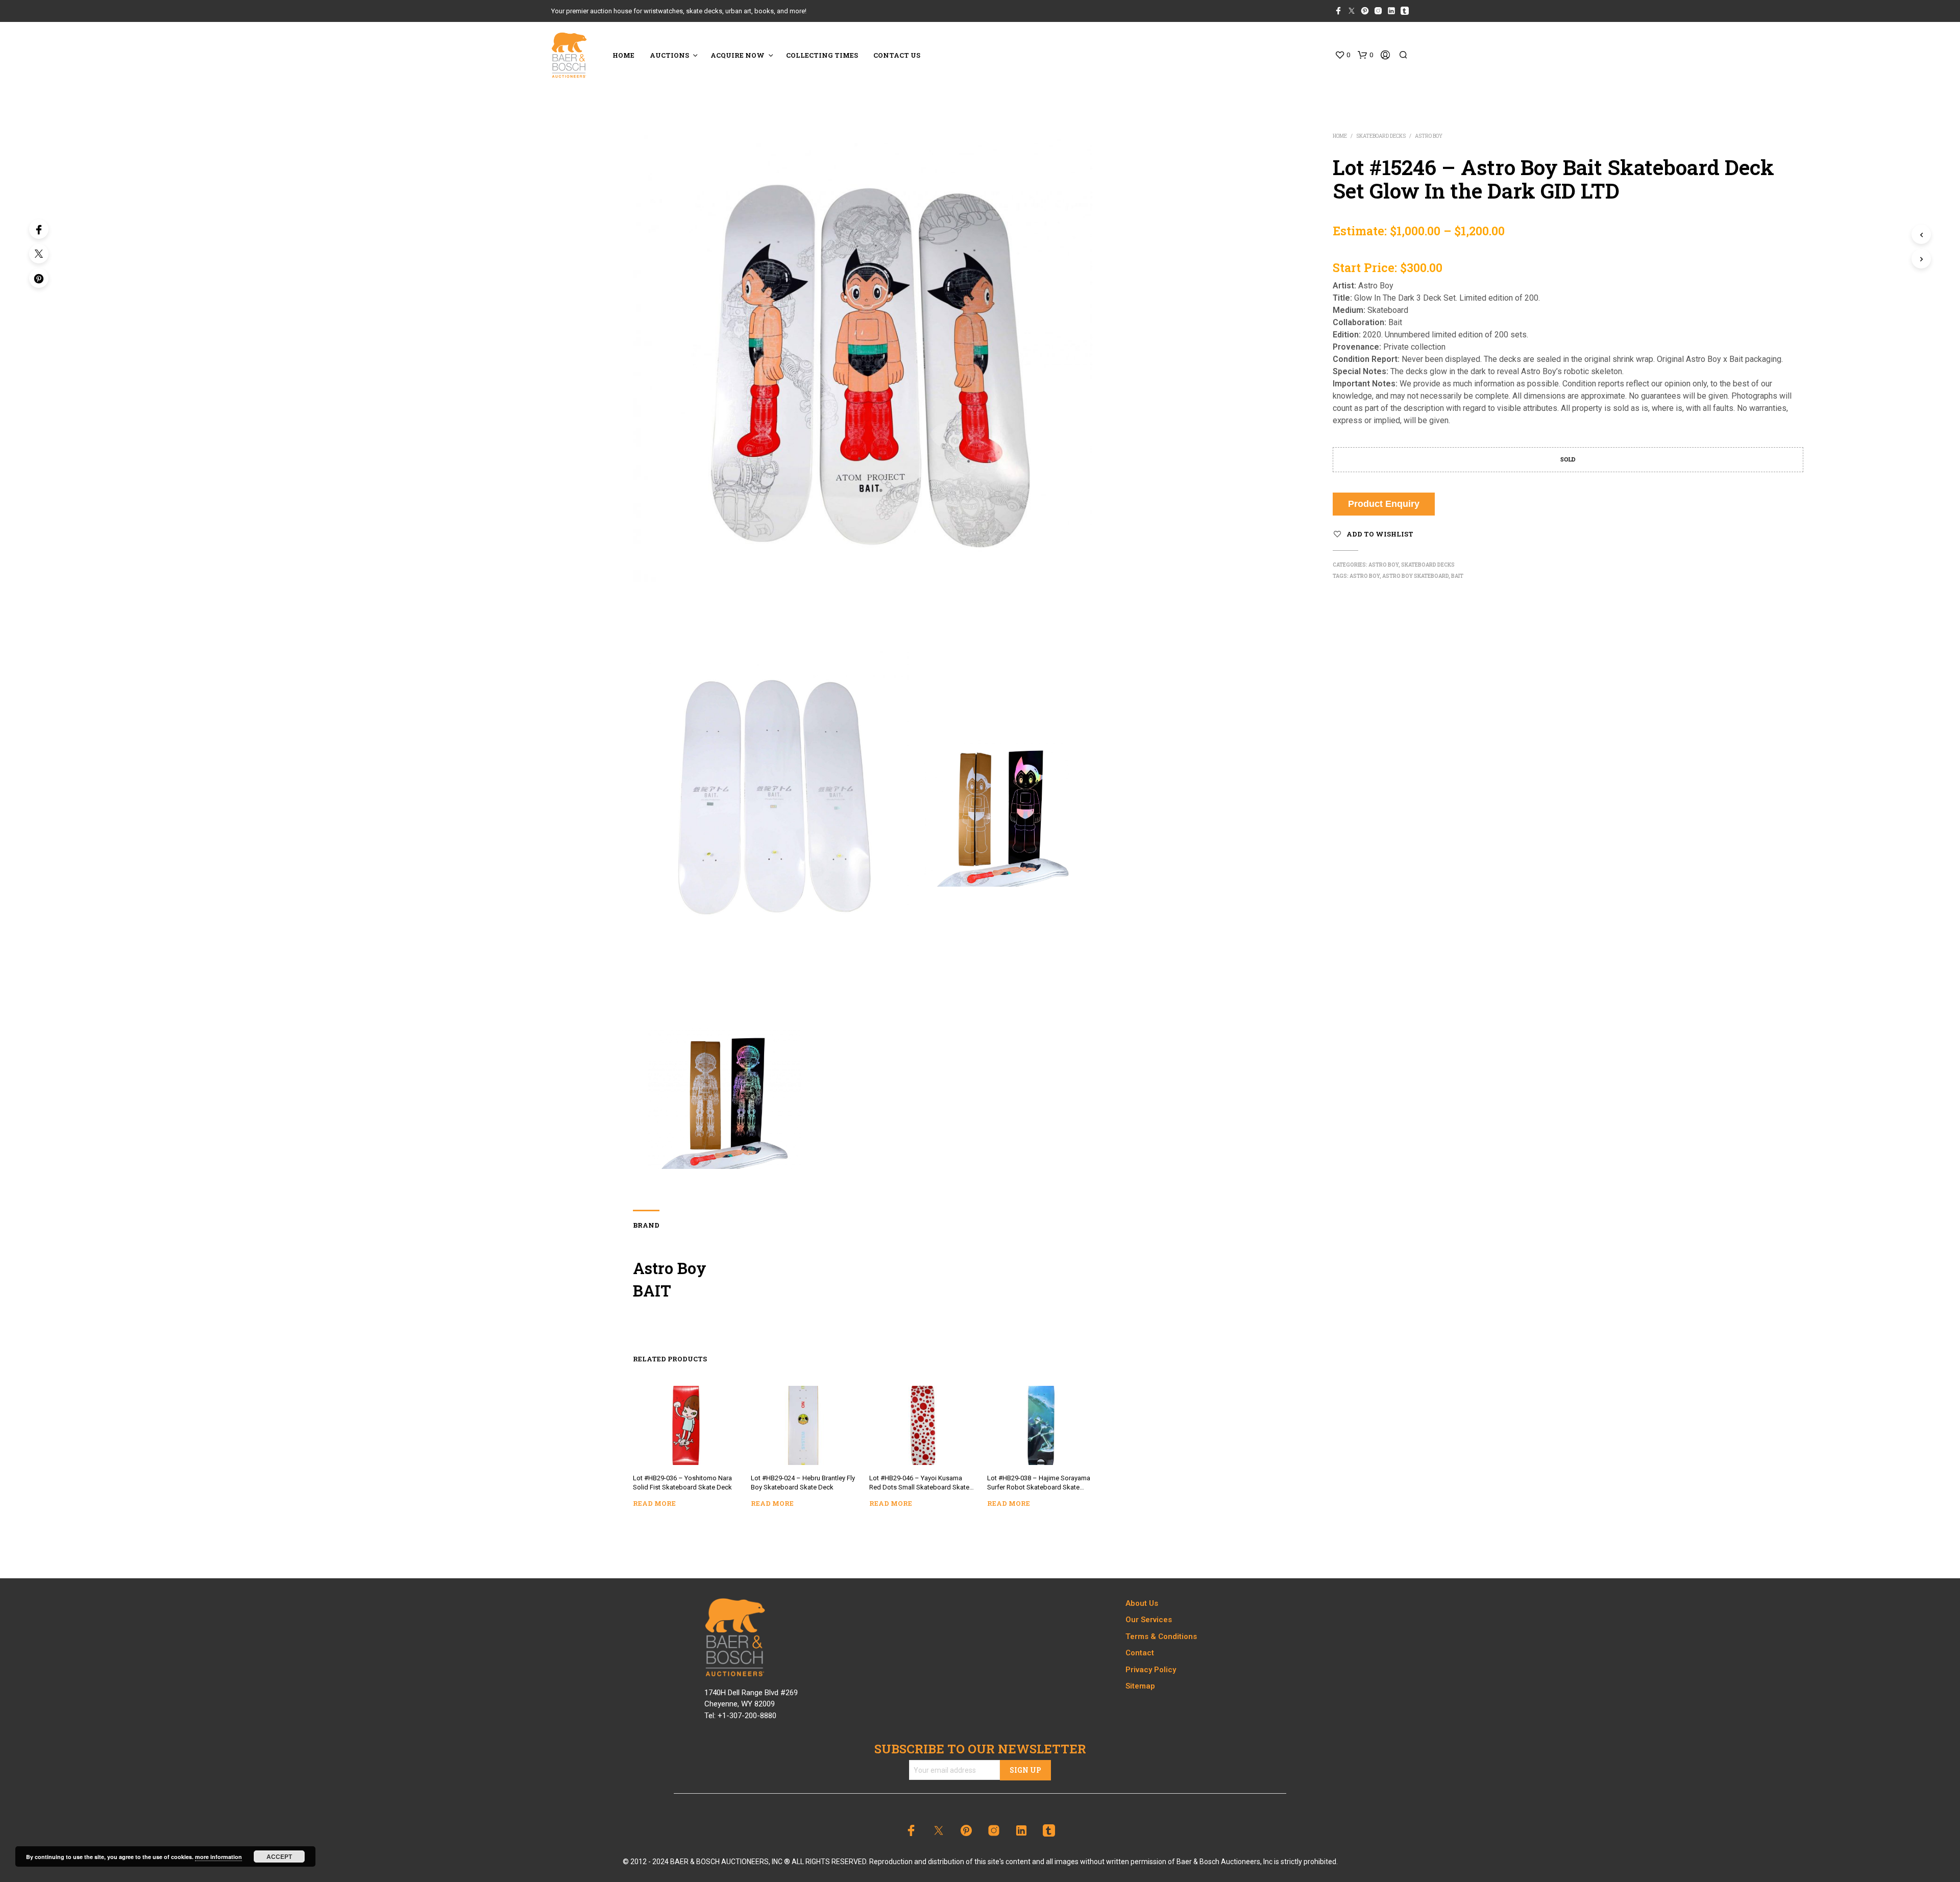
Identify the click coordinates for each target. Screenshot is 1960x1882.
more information (218, 1857)
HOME (623, 55)
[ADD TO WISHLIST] (685, 1450)
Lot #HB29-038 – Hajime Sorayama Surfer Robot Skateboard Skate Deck (1039, 1484)
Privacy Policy (1151, 1670)
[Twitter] (39, 254)
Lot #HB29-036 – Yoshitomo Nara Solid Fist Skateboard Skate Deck (682, 1483)
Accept (279, 1856)
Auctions (669, 55)
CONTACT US (897, 55)
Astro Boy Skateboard (1415, 576)
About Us (1142, 1603)
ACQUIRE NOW (738, 55)
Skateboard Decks (1381, 136)
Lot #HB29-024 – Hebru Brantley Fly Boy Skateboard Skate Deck (803, 1483)
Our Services (1149, 1620)
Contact (1140, 1653)
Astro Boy (1429, 136)
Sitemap (1140, 1686)
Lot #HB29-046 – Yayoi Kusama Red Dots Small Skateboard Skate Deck (919, 1484)
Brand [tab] (646, 1225)
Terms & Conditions (1161, 1636)
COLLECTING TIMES (822, 55)
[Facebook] (39, 229)
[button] (1342, 55)
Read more (654, 1503)
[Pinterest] (39, 278)
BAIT (1457, 576)
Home (1340, 136)
